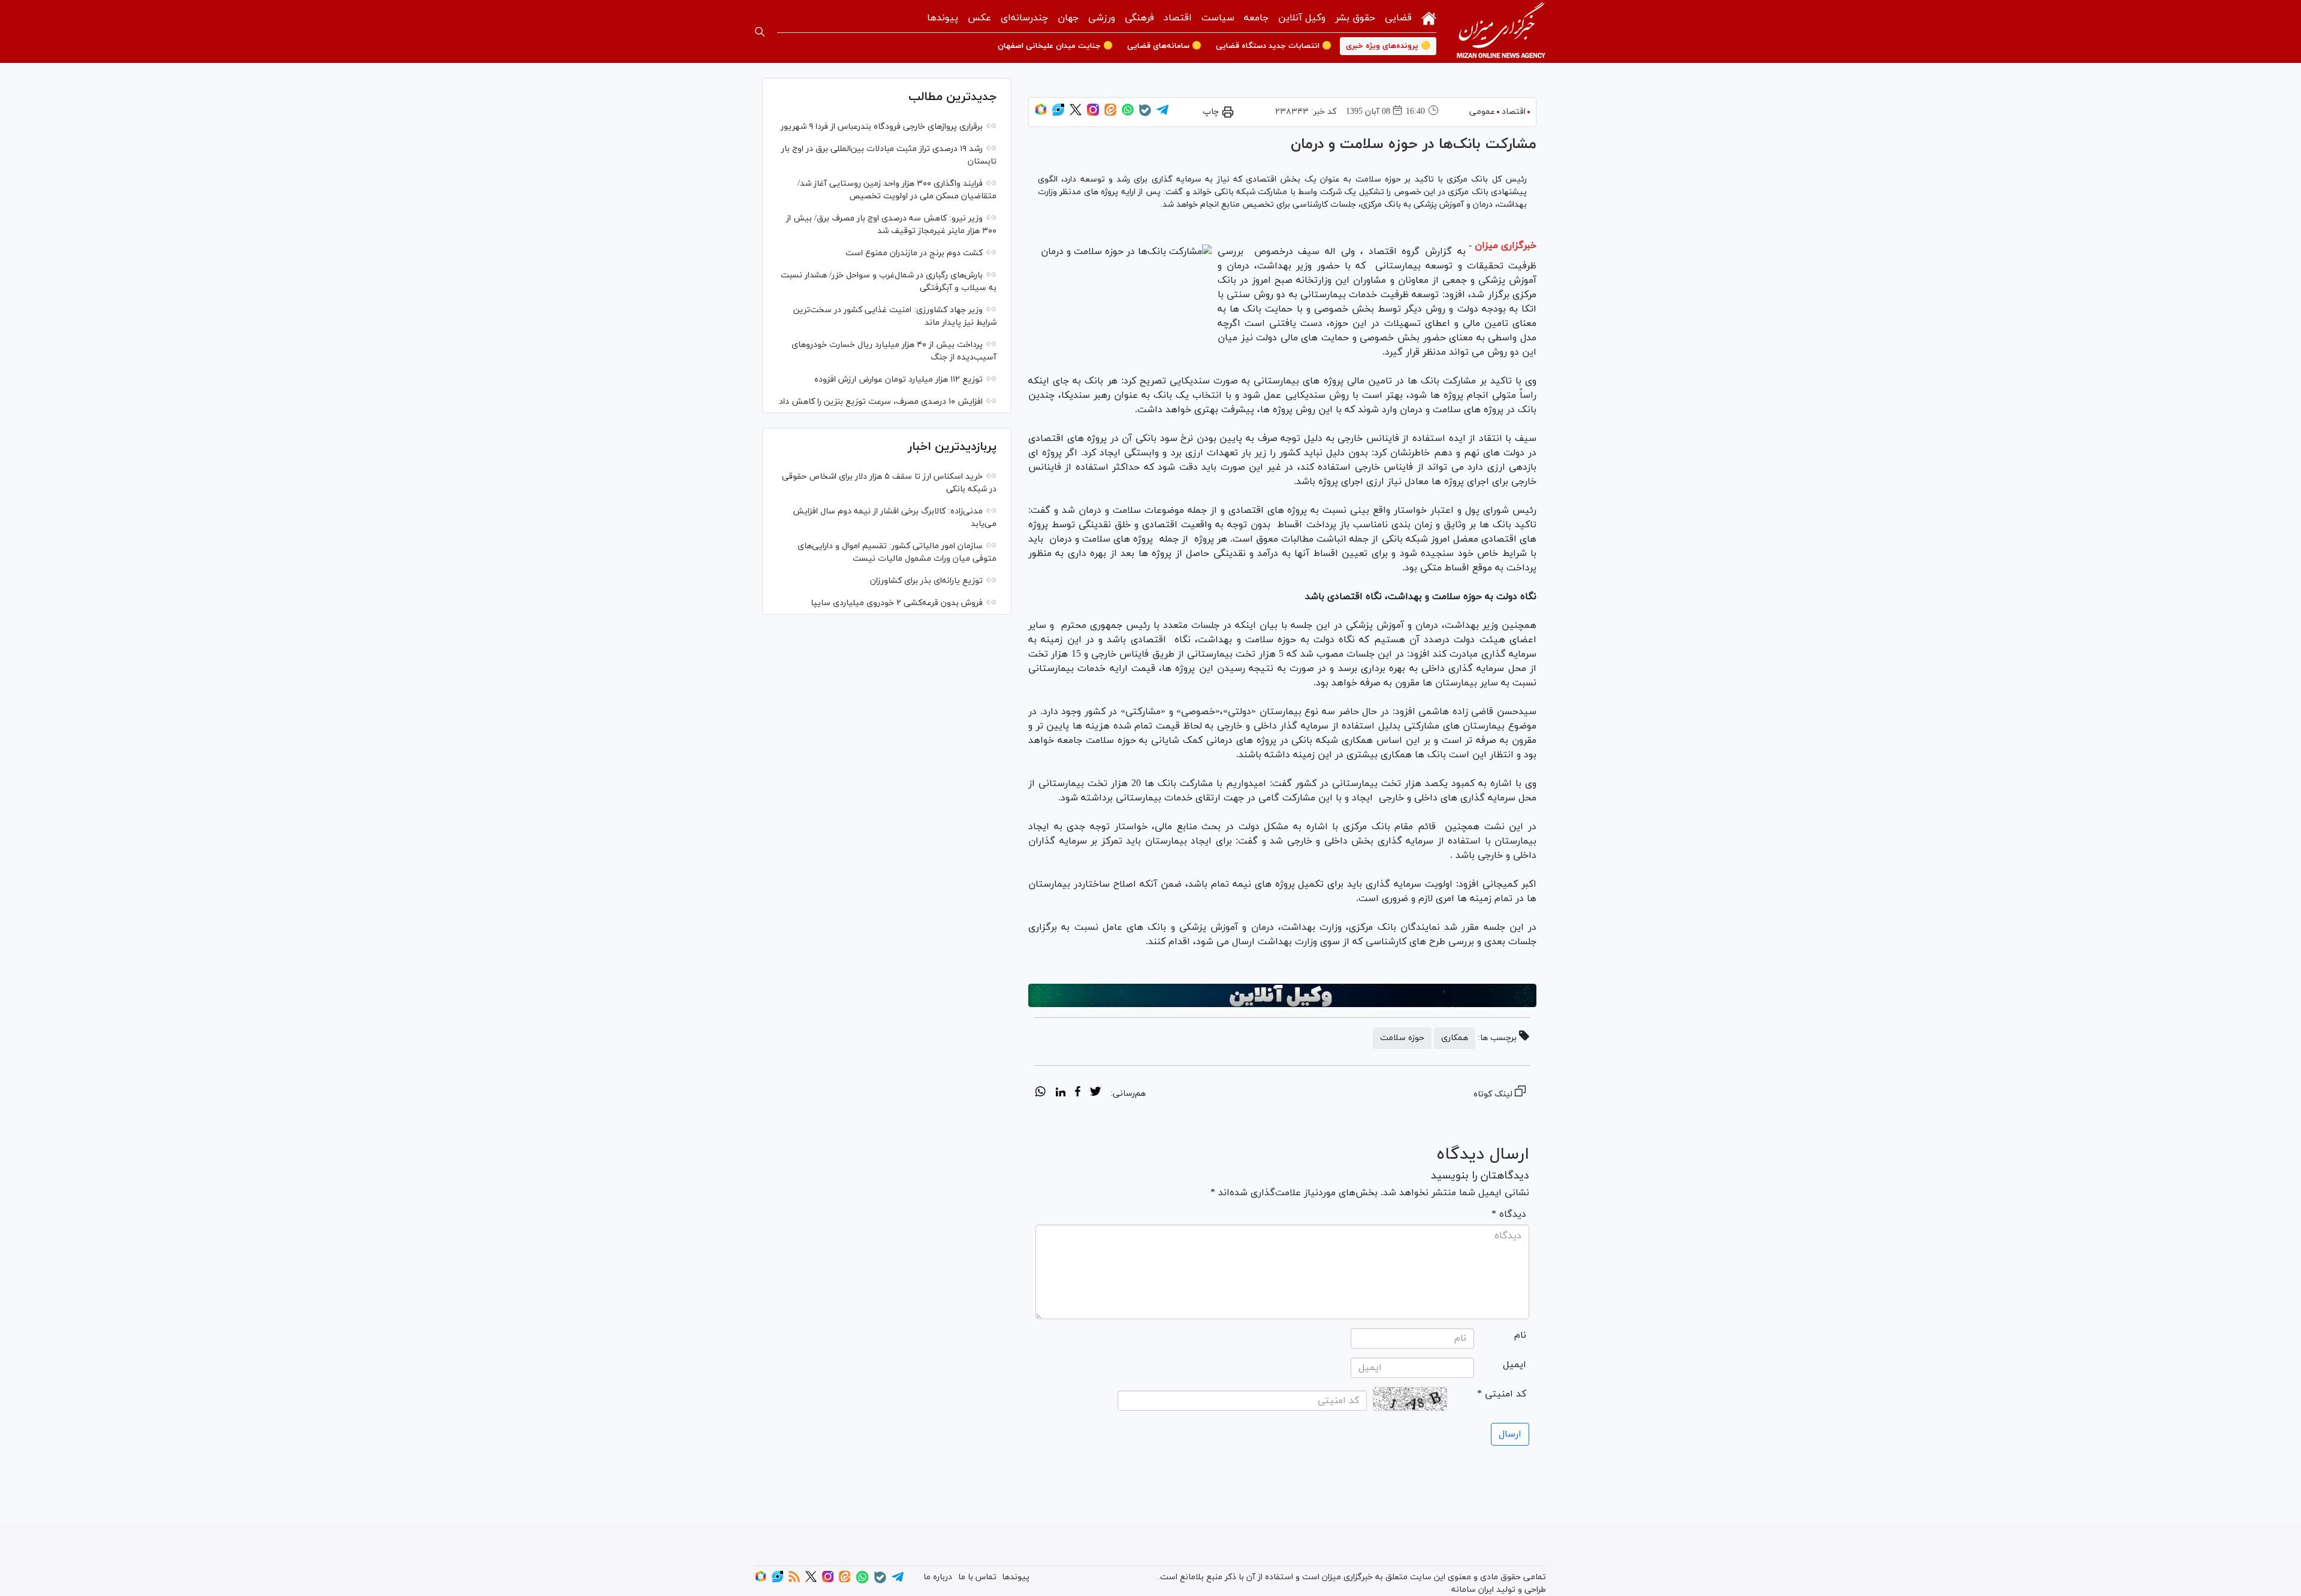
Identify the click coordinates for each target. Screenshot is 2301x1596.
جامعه (1256, 18)
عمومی (1482, 112)
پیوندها (943, 18)
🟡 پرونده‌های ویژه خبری (1388, 46)
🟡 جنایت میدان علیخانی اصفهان (1055, 46)
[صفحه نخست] (1429, 17)
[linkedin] (1060, 1093)
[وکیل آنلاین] (1282, 996)
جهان (1068, 18)
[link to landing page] (1501, 31)
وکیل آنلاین (1302, 18)
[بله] (1145, 114)
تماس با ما (977, 1577)
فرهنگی (1139, 18)
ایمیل (1515, 1365)
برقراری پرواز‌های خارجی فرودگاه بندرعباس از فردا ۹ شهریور (882, 127)
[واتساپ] (1128, 114)
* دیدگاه (1509, 1214)
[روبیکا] (1041, 114)
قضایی (1398, 18)
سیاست (1218, 18)
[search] (760, 32)
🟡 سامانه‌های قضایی (1164, 46)
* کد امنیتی (1502, 1394)
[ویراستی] (1058, 114)
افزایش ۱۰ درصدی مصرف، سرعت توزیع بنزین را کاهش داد (881, 402)
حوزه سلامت (1402, 1038)
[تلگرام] (1162, 114)
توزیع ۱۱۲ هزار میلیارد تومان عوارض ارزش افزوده (899, 380)
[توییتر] (1076, 114)
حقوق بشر (1355, 18)
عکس (979, 18)
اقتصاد (1178, 18)
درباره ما (938, 1577)
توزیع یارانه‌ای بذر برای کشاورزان (926, 581)
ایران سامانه (1473, 1590)
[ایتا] (1110, 114)
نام (1520, 1335)
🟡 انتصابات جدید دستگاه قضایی (1274, 46)
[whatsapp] (1041, 1093)
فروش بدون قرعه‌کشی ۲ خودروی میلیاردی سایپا (897, 603)
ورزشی (1102, 18)
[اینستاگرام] (1093, 114)
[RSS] (794, 1580)
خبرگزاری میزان (1506, 246)
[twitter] (1095, 1093)
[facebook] (1078, 1093)
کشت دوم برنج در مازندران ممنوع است (914, 253)
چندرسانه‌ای (1024, 18)
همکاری (1455, 1038)
